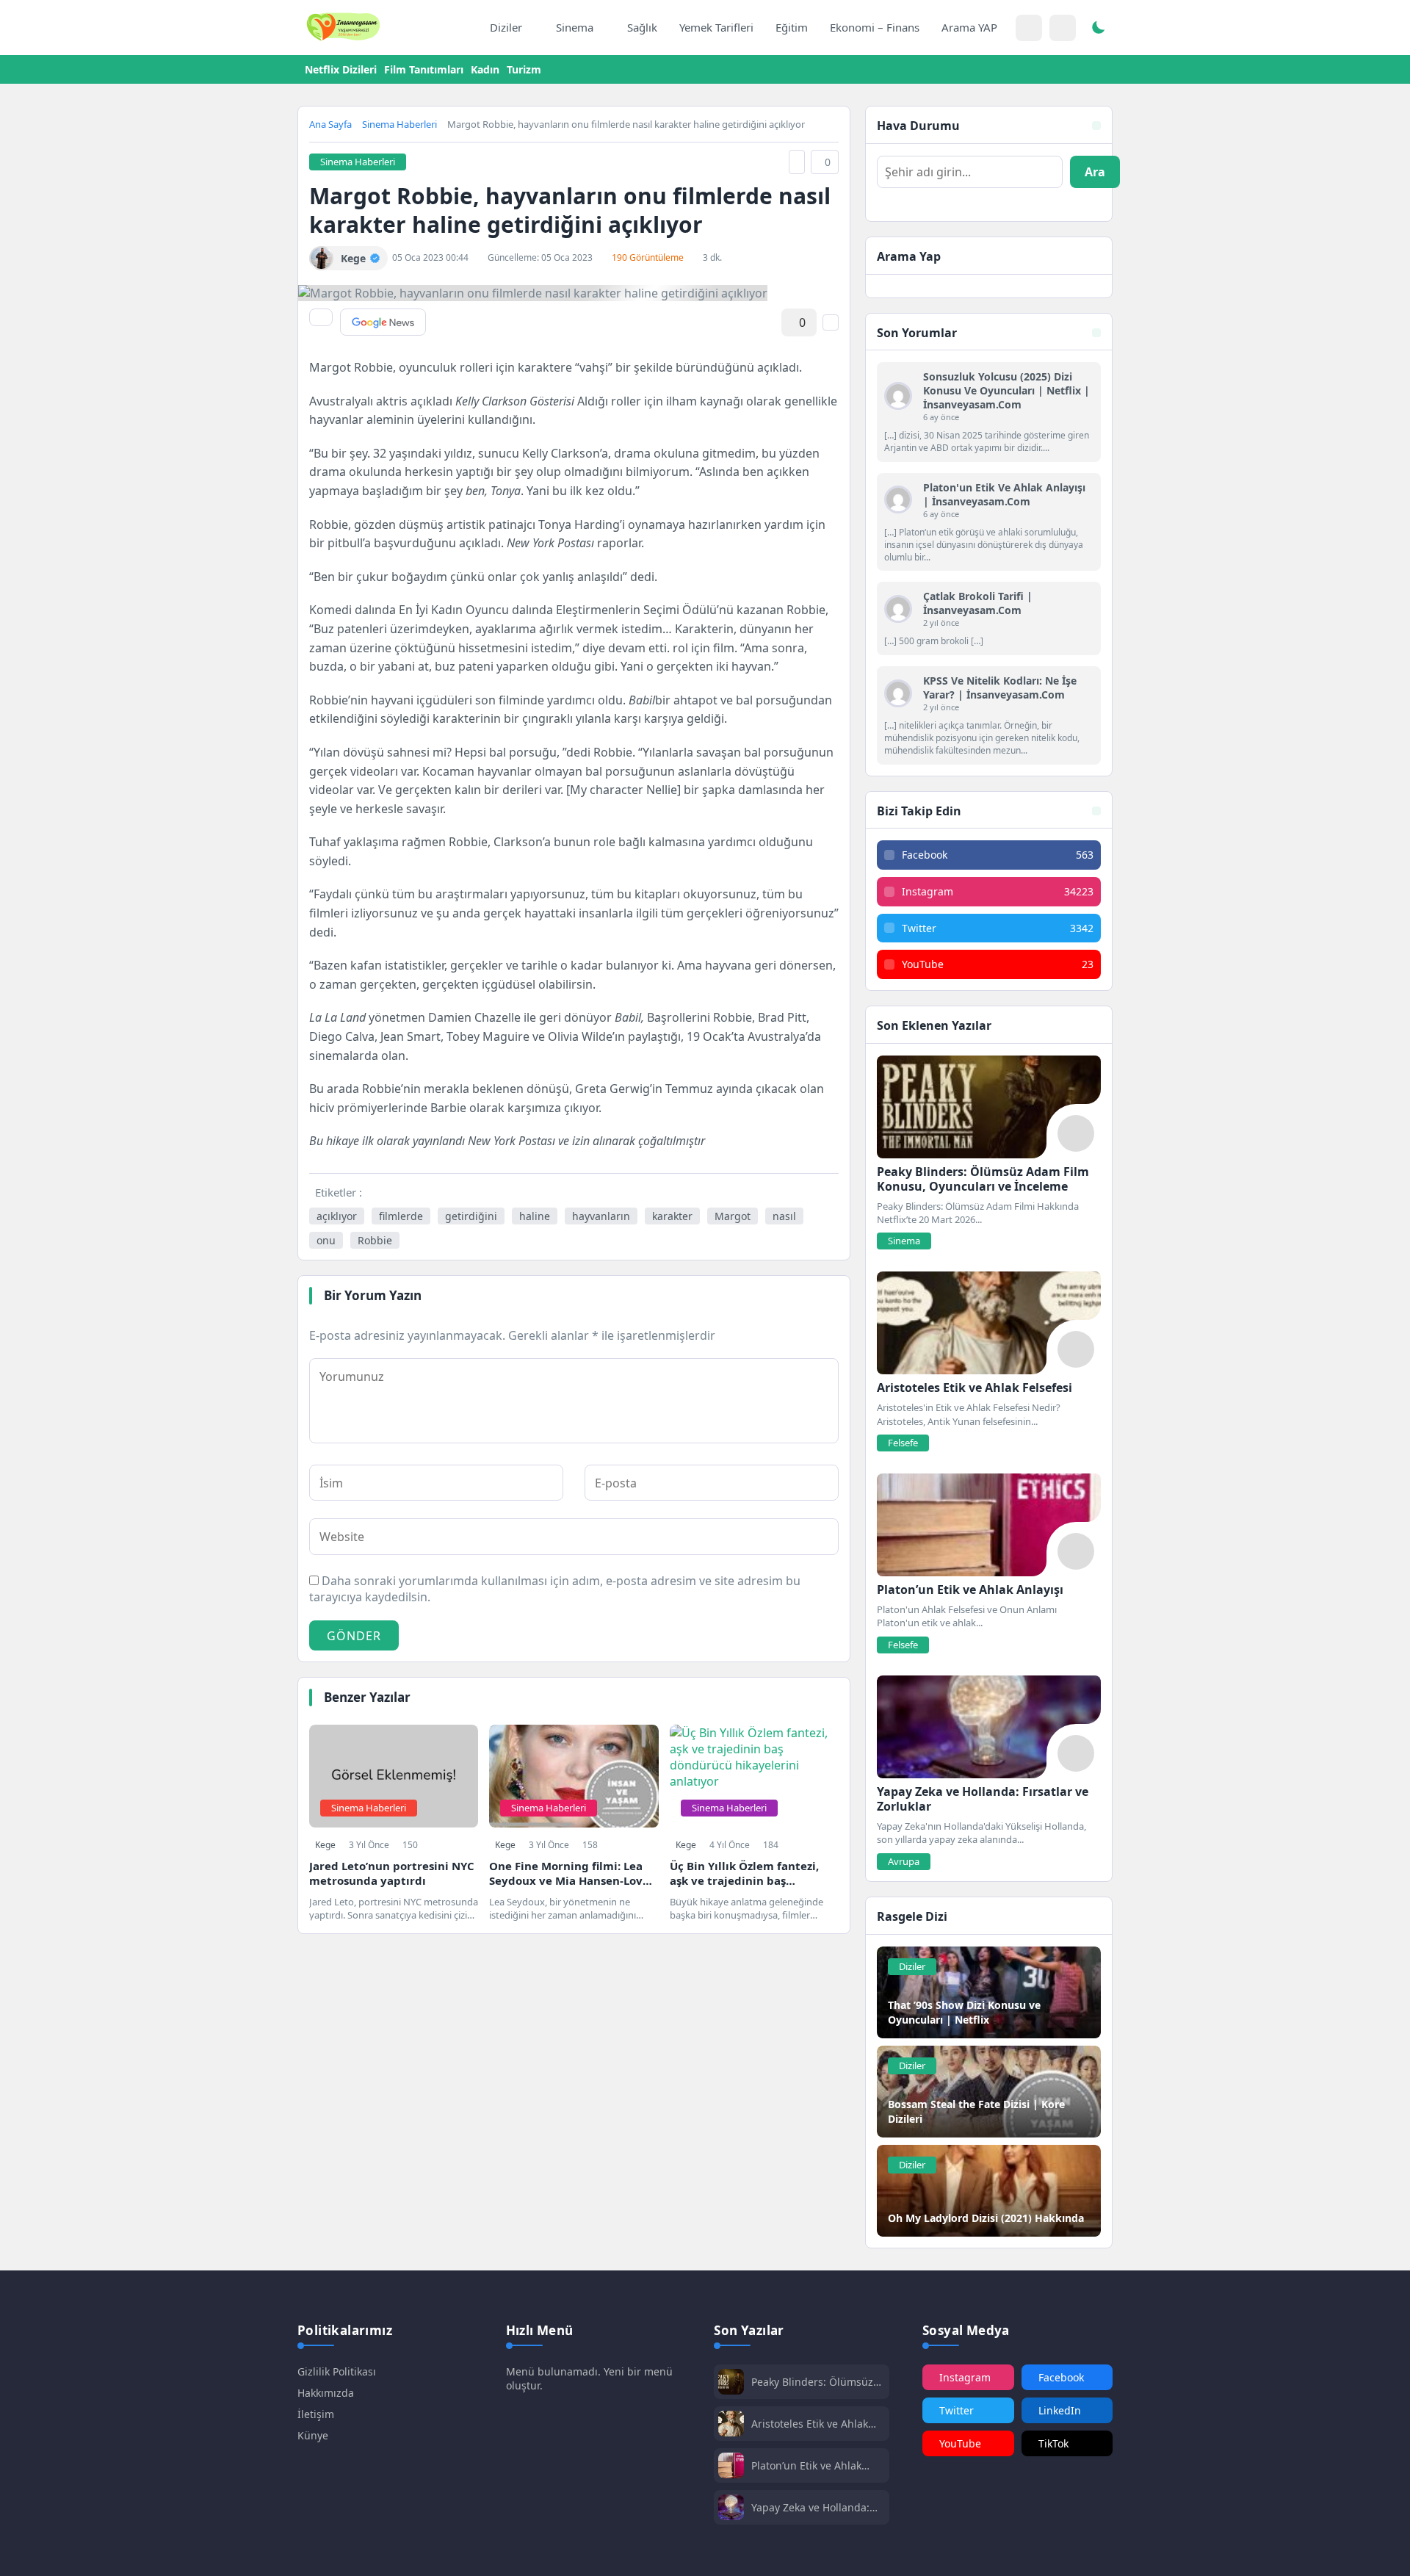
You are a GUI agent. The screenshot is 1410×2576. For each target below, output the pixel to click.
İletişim (316, 2414)
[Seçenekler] (831, 322)
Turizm (524, 69)
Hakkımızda (326, 2393)
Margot (733, 1216)
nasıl (784, 1216)
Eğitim (792, 27)
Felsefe (903, 1443)
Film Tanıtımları (424, 69)
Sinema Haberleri (399, 124)
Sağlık (642, 27)
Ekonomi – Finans (875, 27)
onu (326, 1240)
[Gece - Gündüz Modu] (1098, 29)
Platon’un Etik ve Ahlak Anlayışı (806, 2465)
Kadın (485, 69)
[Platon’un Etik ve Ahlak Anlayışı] (989, 1525)
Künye (313, 2435)
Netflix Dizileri (341, 69)
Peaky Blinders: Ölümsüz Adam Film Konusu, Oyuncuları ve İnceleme (812, 2382)
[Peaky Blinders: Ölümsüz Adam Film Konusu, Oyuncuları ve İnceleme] (989, 1107)
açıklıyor (337, 1216)
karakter (672, 1216)
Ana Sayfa (330, 124)
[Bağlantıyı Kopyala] (797, 162)
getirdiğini (471, 1216)
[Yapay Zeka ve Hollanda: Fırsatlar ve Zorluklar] (989, 1727)
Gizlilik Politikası (337, 2371)
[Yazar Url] (321, 258)
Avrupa (904, 1861)
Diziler (506, 27)
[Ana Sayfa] (463, 28)
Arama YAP (969, 27)
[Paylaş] (321, 317)
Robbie (375, 1240)
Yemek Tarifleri (716, 27)
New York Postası (550, 543)
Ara (1095, 172)
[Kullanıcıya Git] (898, 396)
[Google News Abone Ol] (383, 322)
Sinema (575, 27)
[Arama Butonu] (1063, 28)
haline (535, 1216)
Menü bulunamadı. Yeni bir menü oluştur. (589, 2378)
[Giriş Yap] (1029, 28)
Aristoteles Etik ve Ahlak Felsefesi (810, 2424)
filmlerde (401, 1216)
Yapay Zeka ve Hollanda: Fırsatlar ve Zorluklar (810, 2507)
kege (325, 1845)
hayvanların (601, 1216)
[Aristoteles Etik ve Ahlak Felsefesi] (989, 1323)
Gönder (354, 1636)
